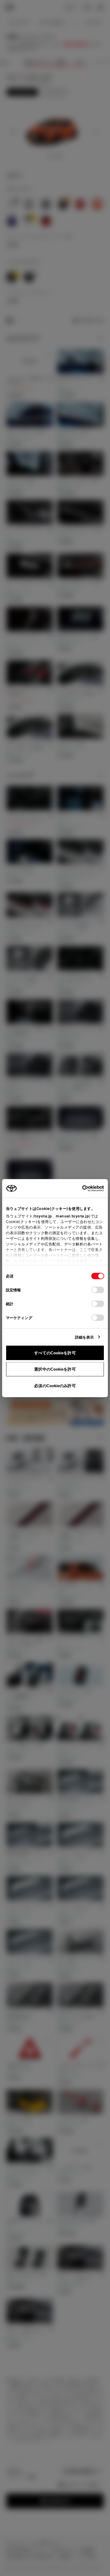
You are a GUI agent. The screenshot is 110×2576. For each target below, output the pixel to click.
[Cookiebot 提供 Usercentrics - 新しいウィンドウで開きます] (80, 1188)
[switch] (98, 1290)
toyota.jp (43, 1216)
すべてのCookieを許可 (55, 1353)
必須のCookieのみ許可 (55, 1385)
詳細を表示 (85, 1337)
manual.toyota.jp (72, 1216)
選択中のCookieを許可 (55, 1369)
